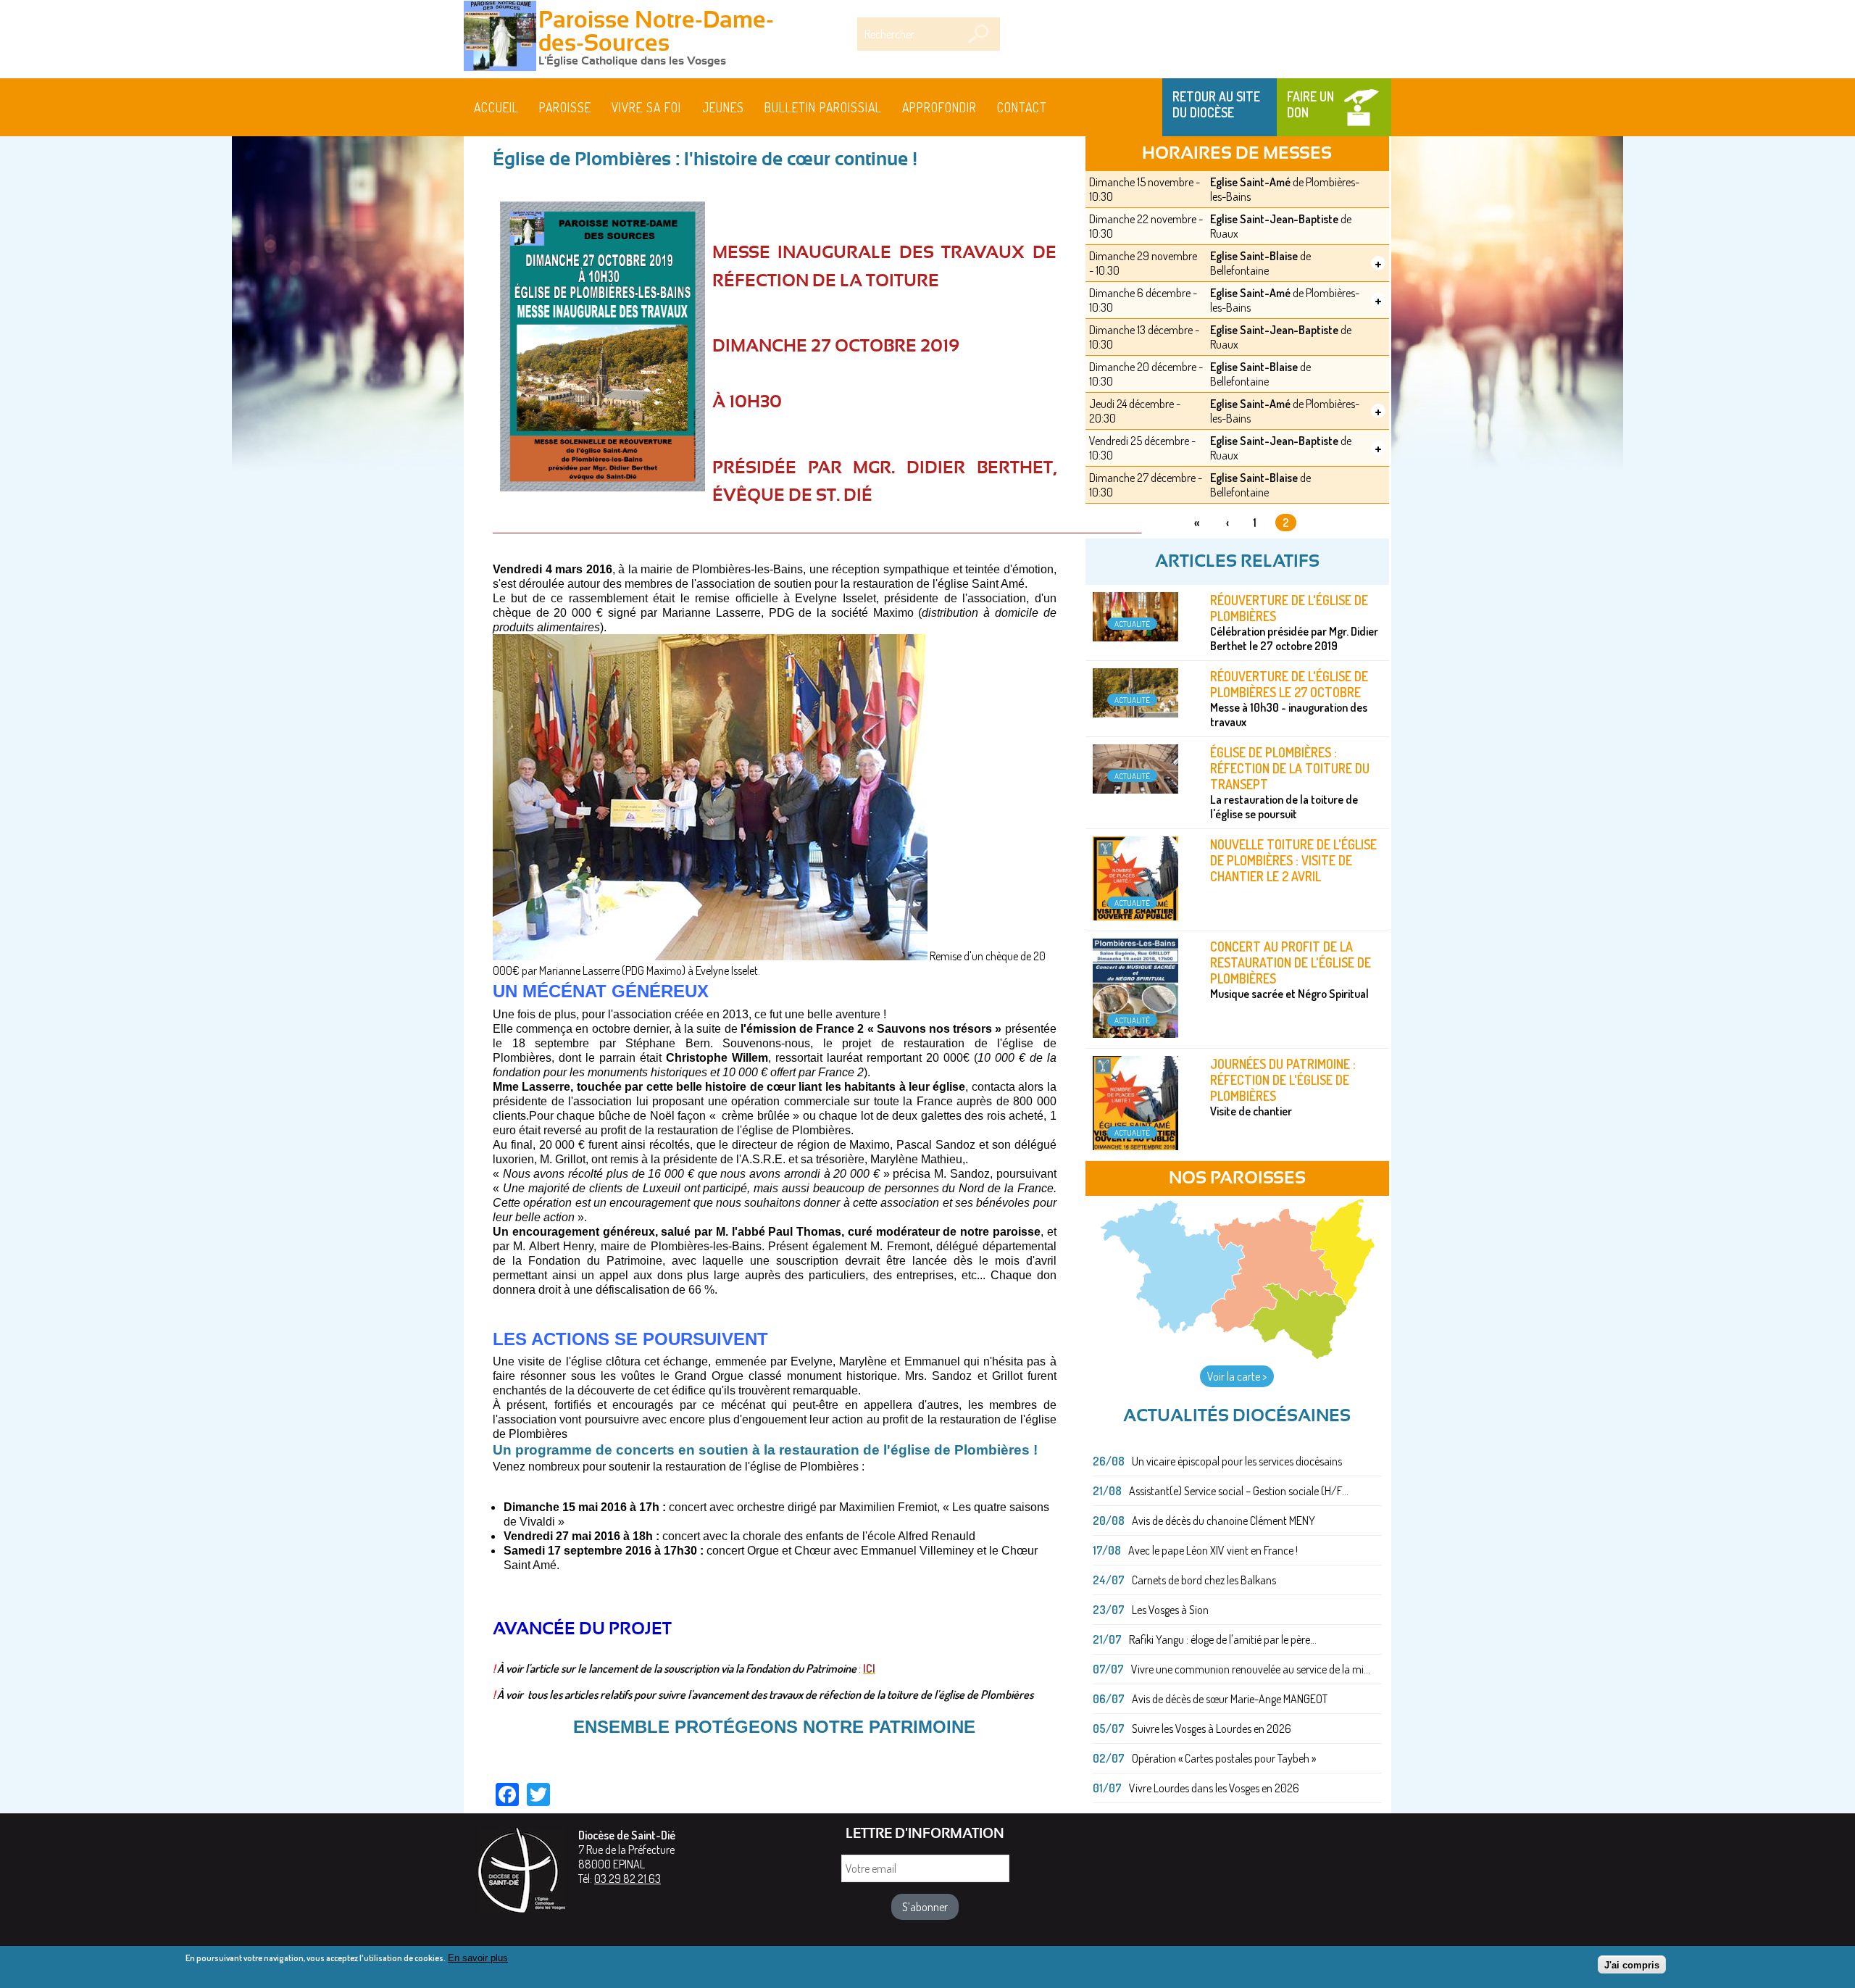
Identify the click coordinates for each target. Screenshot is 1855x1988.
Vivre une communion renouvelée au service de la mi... (1251, 1669)
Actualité (1132, 624)
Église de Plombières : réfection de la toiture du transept (1290, 768)
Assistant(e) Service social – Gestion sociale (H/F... (1239, 1491)
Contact (1022, 107)
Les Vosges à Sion (1170, 1610)
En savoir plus (478, 1958)
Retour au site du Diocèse (1216, 104)
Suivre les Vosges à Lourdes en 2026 (1212, 1729)
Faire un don (1310, 104)
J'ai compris (1632, 1964)
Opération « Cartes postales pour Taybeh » (1224, 1758)
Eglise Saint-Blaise (1254, 256)
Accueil (496, 107)
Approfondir (939, 107)
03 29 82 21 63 (628, 1879)
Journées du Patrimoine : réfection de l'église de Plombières (1283, 1080)
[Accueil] (500, 38)
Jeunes (723, 107)
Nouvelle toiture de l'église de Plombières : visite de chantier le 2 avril (1293, 860)
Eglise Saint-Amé (1250, 182)
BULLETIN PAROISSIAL (823, 107)
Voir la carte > (1237, 1376)
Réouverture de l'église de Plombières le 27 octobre (1289, 684)
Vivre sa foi (646, 107)
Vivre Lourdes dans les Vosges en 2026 (1214, 1788)
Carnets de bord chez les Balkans (1204, 1580)
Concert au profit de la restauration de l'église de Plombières (1291, 962)
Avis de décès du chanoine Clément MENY (1224, 1521)
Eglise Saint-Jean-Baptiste (1274, 219)
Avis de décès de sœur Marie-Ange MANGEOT (1230, 1699)
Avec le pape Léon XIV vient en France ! (1213, 1550)
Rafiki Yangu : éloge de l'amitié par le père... (1223, 1639)
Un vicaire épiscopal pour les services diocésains (1237, 1461)
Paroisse (565, 107)
